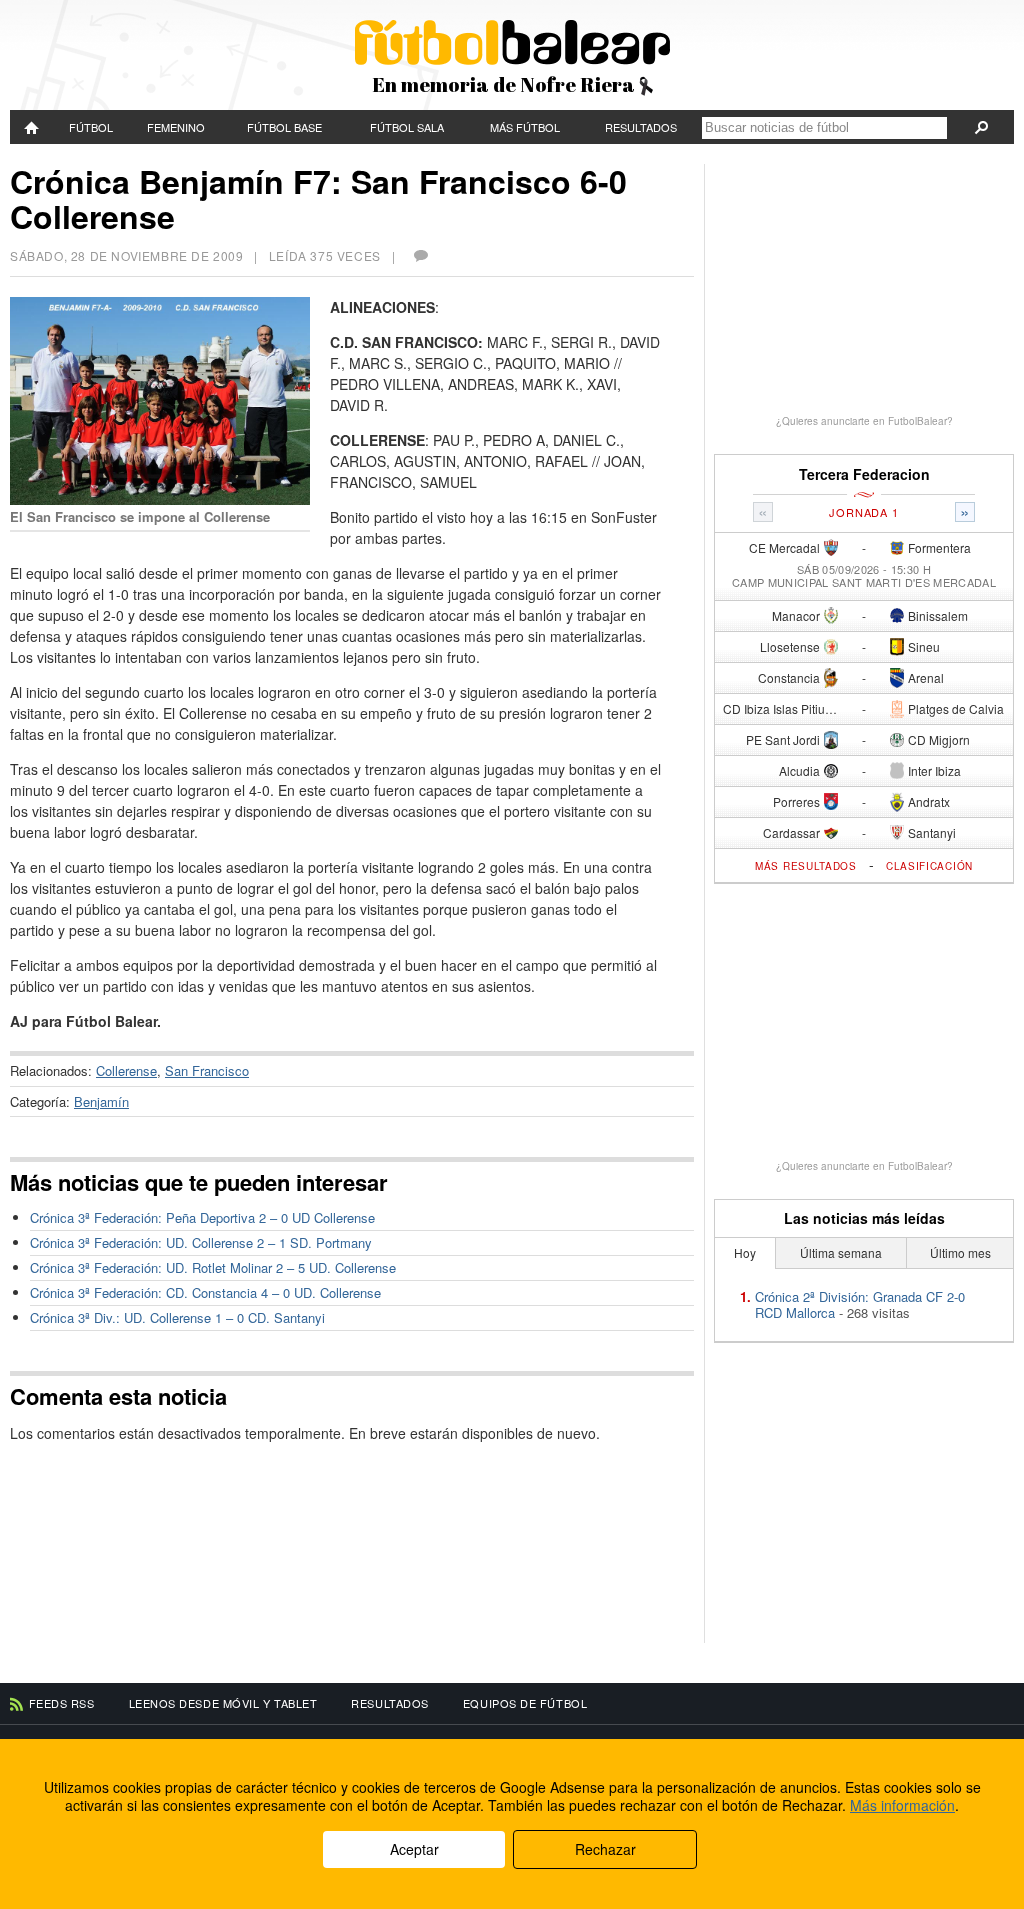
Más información (902, 1805)
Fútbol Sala (407, 127)
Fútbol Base (284, 127)
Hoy (745, 1252)
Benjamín (101, 1101)
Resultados (641, 127)
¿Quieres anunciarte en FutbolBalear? (864, 421)
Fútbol (91, 127)
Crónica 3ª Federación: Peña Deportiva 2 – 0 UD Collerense (202, 1217)
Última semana (841, 1252)
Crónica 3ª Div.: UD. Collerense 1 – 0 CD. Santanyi (177, 1317)
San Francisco (207, 1070)
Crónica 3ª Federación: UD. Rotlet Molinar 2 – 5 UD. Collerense (213, 1267)
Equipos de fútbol (525, 1703)
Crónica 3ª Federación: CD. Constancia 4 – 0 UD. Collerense (205, 1292)
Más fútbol (525, 127)
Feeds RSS (62, 1703)
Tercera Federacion (864, 474)
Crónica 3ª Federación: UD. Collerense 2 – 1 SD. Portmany (201, 1242)
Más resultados (806, 866)
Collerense (126, 1070)
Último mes (960, 1252)
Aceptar (414, 1849)
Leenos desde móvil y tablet (223, 1703)
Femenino (176, 127)
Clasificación (929, 866)
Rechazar (605, 1849)
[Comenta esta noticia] (420, 255)
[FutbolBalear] (32, 127)
